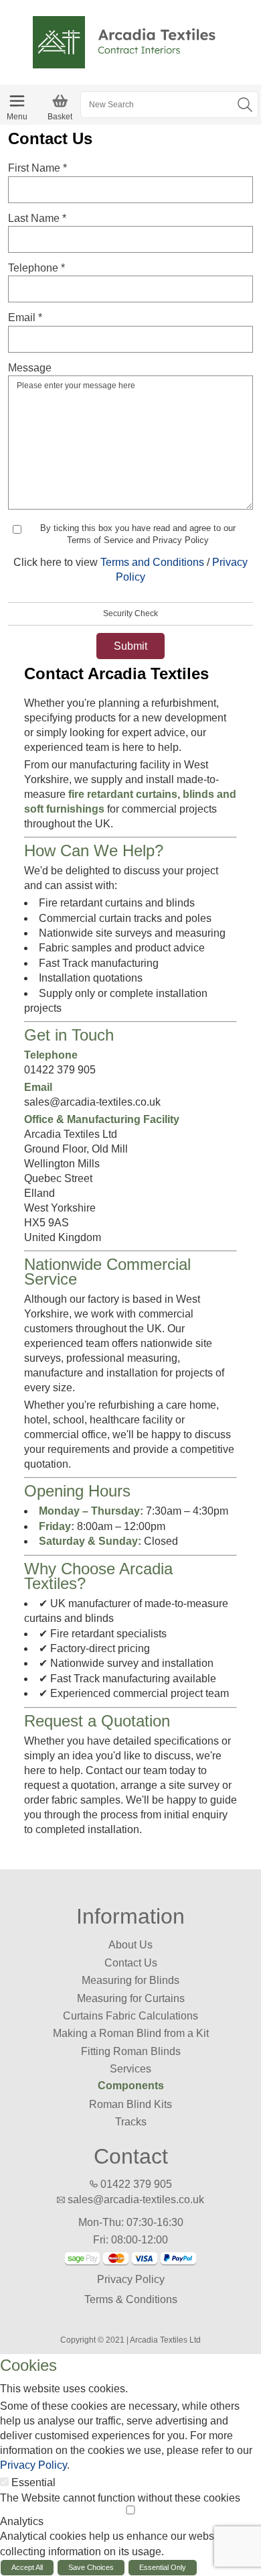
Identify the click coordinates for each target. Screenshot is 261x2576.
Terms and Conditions (152, 562)
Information (130, 1916)
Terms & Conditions (131, 2299)
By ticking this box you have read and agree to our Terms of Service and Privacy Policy (138, 534)
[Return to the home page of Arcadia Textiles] (131, 41)
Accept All (27, 2567)
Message (30, 368)
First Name (37, 168)
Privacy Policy (131, 2279)
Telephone (36, 268)
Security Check (130, 613)
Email (25, 317)
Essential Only (163, 2567)
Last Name (37, 218)
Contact (131, 2156)
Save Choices (91, 2567)
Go (245, 105)
